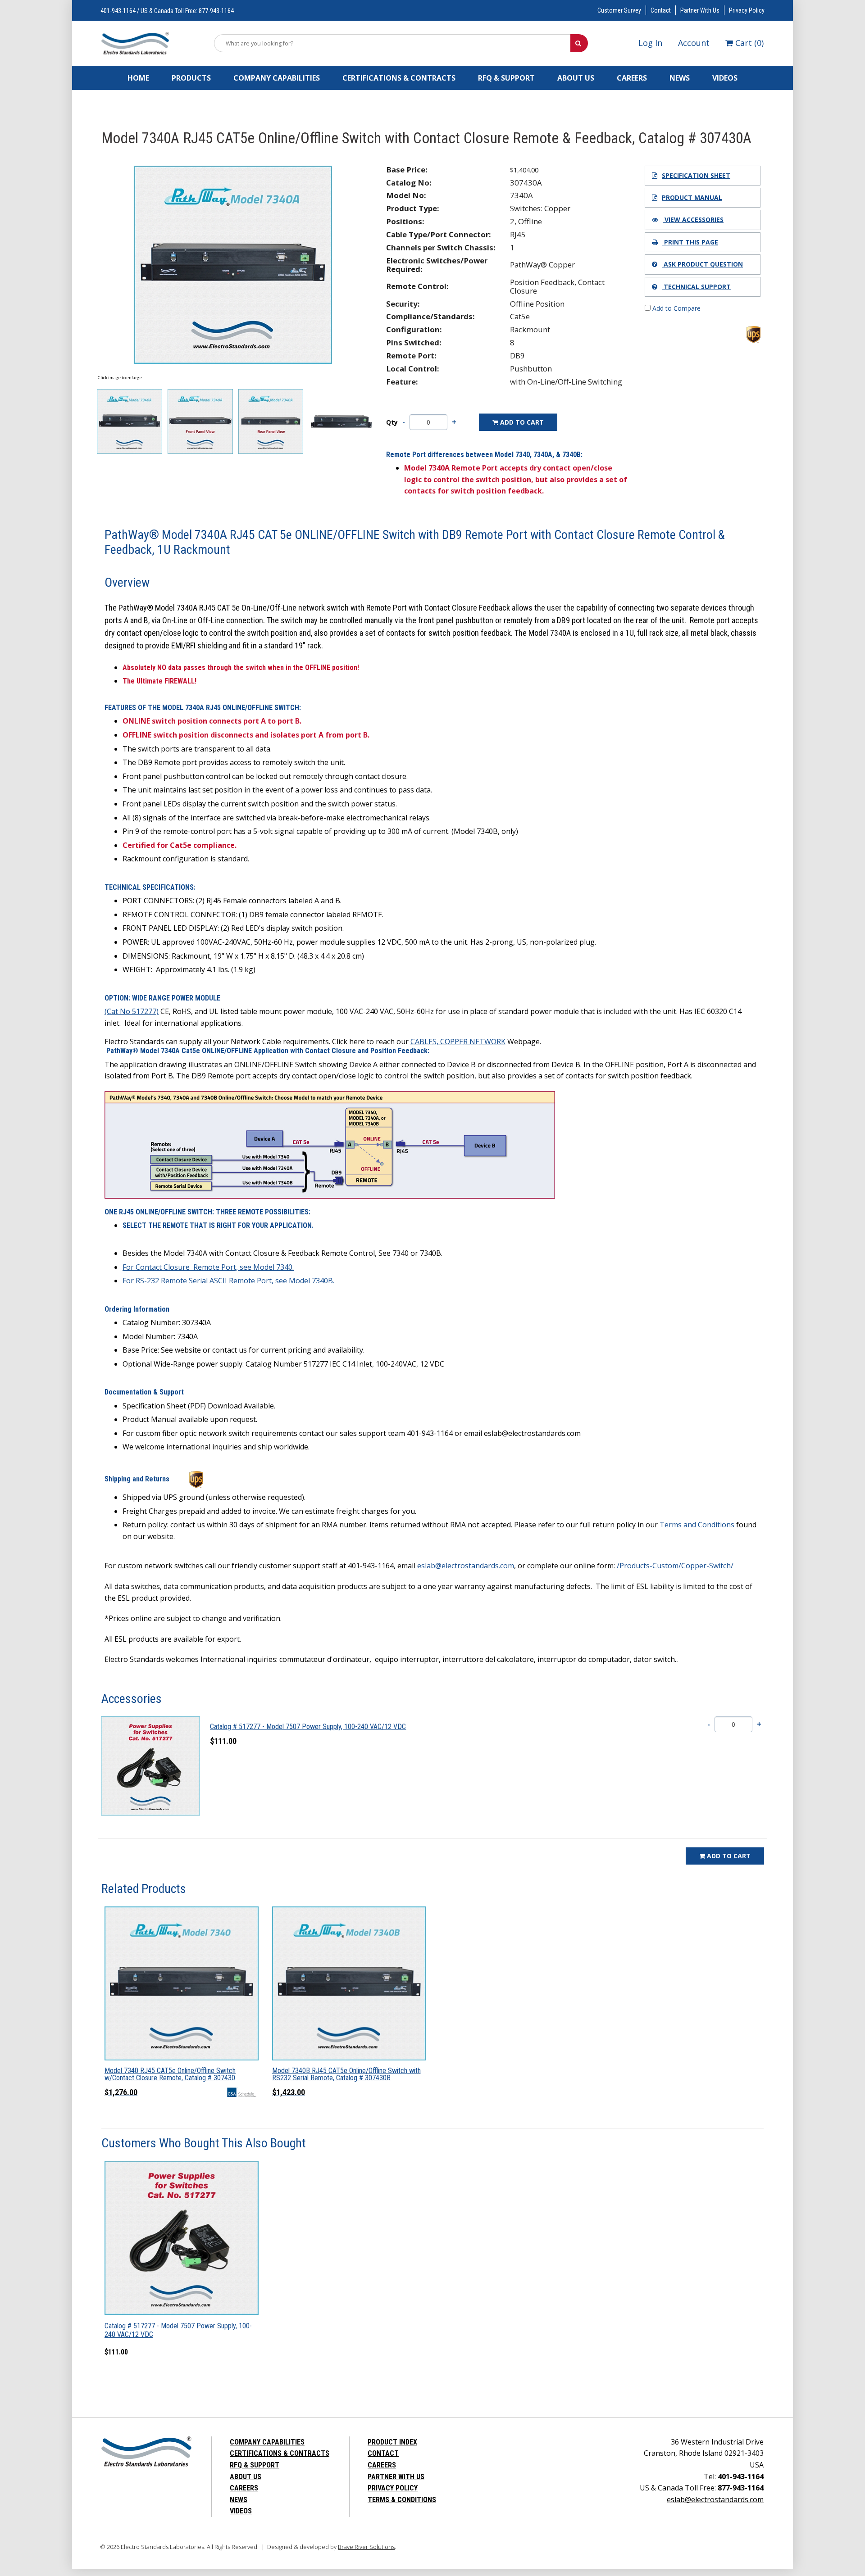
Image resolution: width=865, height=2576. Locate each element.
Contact (661, 10)
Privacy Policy (747, 10)
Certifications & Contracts (399, 78)
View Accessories (693, 220)
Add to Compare (676, 308)
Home (138, 78)
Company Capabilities (277, 78)
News (680, 78)
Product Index (392, 2442)
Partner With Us (700, 10)
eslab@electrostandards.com (466, 1566)
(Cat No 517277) (132, 1011)
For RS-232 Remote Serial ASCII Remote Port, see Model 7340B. (228, 1281)
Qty (392, 422)
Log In (650, 43)
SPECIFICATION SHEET (696, 175)
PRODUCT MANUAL (692, 197)
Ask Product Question (702, 264)
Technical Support (696, 287)
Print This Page (690, 242)
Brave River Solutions (366, 2547)
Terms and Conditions (697, 1525)
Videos (725, 78)
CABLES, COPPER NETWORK (458, 1041)
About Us (576, 78)
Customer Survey (619, 10)
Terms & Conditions (402, 2500)
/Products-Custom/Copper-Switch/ (675, 1566)
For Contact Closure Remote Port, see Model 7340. (208, 1267)
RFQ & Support (506, 78)
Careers (632, 78)
